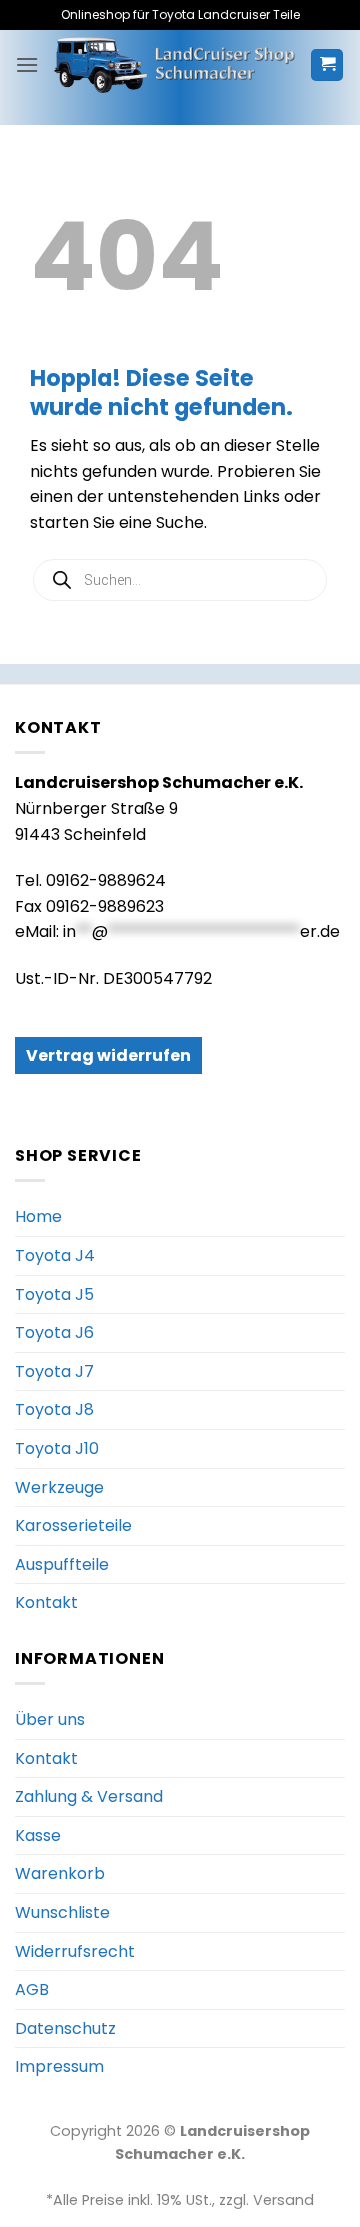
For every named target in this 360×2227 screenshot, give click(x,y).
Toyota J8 (54, 1409)
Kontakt (46, 1602)
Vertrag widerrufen (108, 1055)
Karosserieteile (73, 1525)
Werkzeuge (59, 1487)
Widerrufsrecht (75, 1951)
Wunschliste (62, 1912)
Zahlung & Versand (89, 1796)
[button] (27, 64)
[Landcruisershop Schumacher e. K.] (174, 65)
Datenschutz (65, 2028)
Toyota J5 (54, 1294)
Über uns (50, 1719)
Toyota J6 (54, 1332)
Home (38, 1216)
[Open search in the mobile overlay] (180, 580)
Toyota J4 (55, 1255)
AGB (32, 1989)
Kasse (38, 1835)
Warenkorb (60, 1873)
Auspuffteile (62, 1564)
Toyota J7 (54, 1371)
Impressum (59, 2066)
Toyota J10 (57, 1448)
